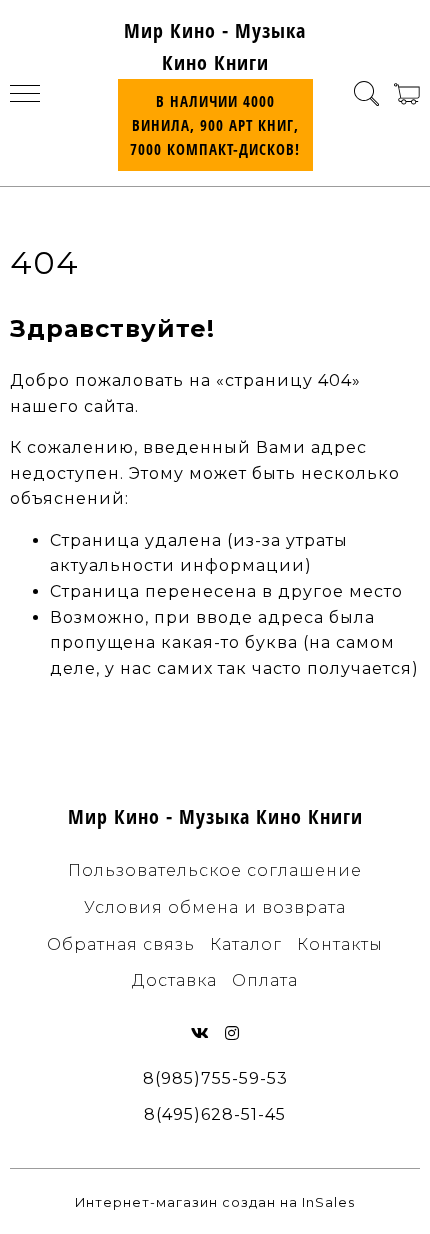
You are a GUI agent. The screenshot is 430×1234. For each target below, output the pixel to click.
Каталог (246, 944)
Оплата (265, 980)
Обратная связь (121, 944)
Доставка (174, 980)
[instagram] (232, 1033)
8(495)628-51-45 (215, 1114)
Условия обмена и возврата (215, 907)
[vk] (200, 1033)
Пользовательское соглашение (215, 870)
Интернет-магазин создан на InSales (215, 1202)
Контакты (340, 944)
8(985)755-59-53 (215, 1078)
